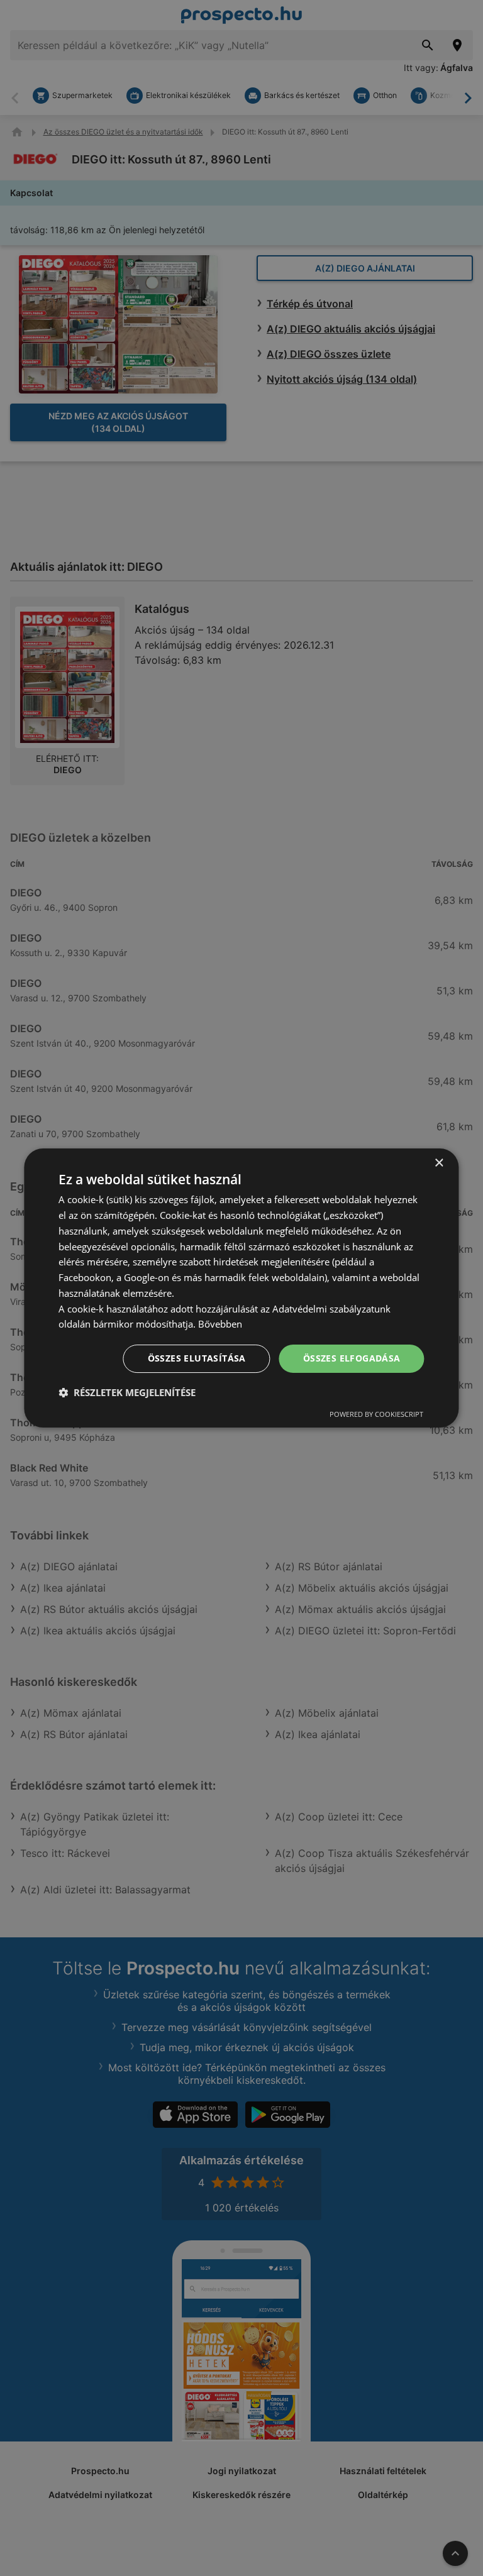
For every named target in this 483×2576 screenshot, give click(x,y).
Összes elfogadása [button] (352, 1358)
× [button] (439, 1163)
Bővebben (220, 1324)
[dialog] (241, 1288)
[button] (127, 1392)
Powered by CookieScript (376, 1414)
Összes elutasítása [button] (197, 1358)
